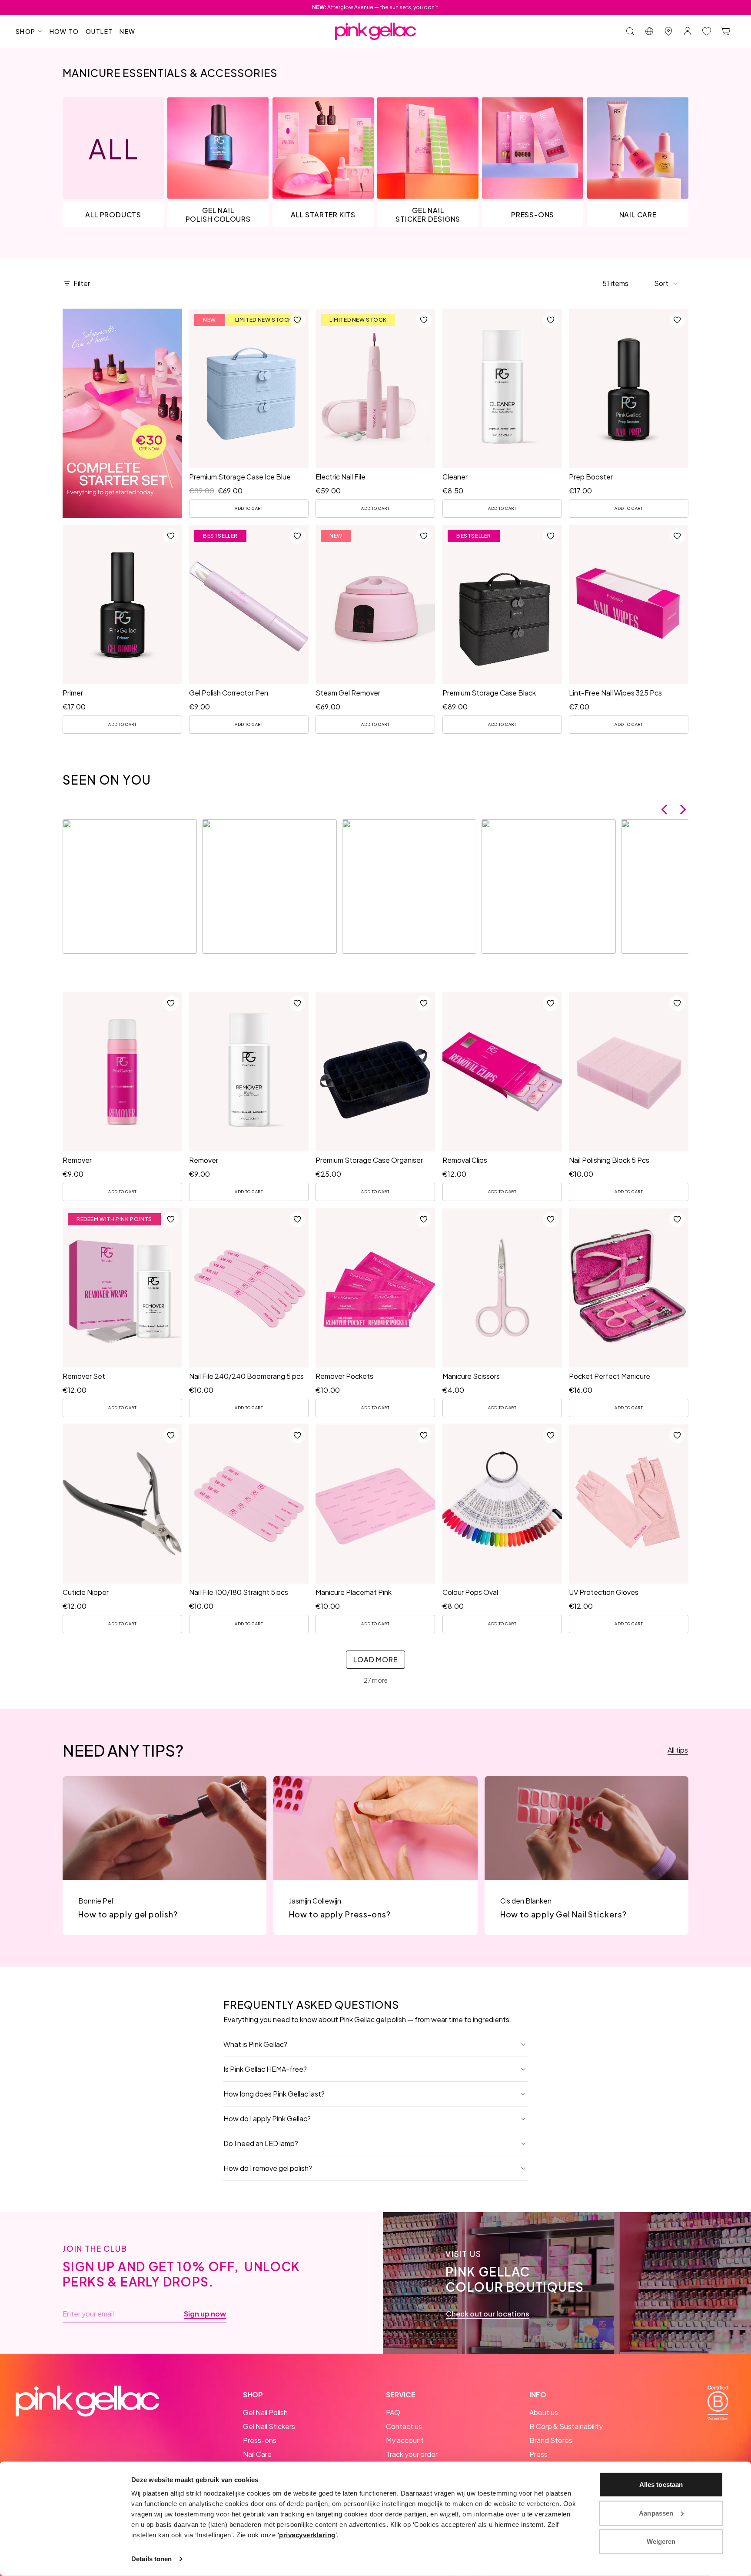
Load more (375, 1659)
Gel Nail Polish (265, 2412)
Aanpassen (656, 2513)
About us (544, 2412)
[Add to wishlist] (297, 320)
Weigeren (661, 2541)
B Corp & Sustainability (566, 2426)
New (127, 31)
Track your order (412, 2454)
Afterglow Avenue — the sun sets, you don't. (376, 7)
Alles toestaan (661, 2484)
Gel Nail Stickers (269, 2426)
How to (64, 31)
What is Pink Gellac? (255, 2044)
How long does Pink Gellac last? (274, 2094)
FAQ (393, 2412)
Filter (82, 283)
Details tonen (151, 2559)
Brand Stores (551, 2440)
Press (538, 2454)
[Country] (649, 31)
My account (405, 2440)
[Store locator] (668, 31)
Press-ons (260, 2440)
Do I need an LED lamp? (261, 2143)
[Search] (630, 31)
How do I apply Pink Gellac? (267, 2118)
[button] (666, 283)
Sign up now (205, 2314)
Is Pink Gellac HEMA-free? (265, 2069)
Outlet (99, 31)
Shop (26, 31)
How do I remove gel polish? (268, 2168)
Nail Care (257, 2454)
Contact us (404, 2426)
